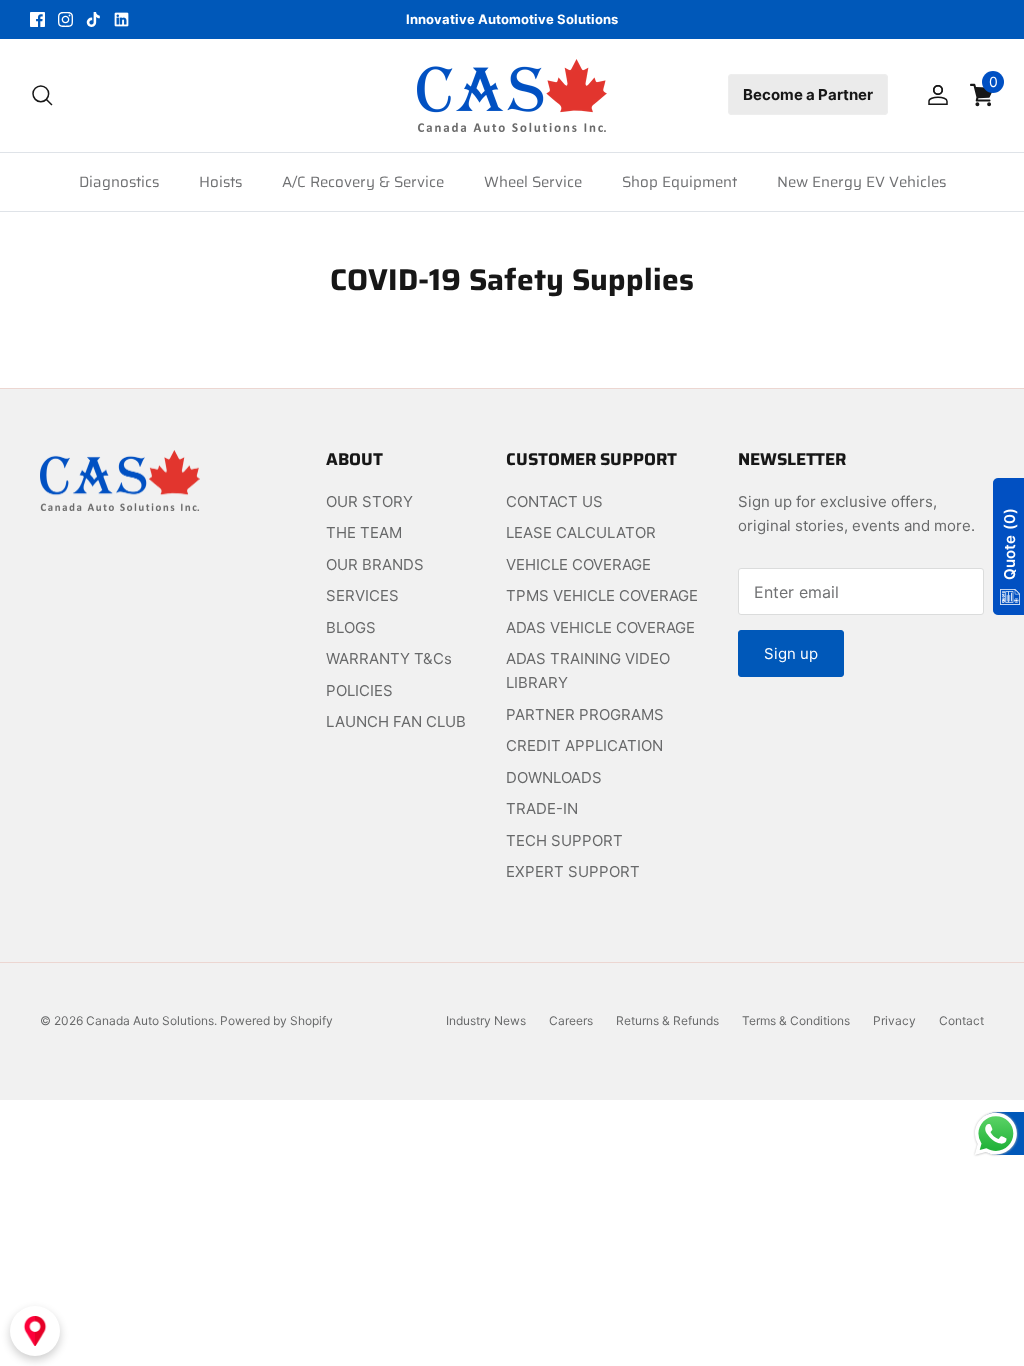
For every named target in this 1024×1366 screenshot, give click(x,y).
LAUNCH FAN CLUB (396, 721)
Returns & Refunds (667, 1020)
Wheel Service (533, 182)
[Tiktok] (93, 19)
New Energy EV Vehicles (861, 182)
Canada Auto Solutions (150, 1020)
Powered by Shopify (276, 1020)
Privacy (894, 1020)
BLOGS (351, 627)
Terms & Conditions (796, 1020)
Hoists (220, 182)
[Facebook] (37, 19)
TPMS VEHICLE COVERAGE (602, 595)
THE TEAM (364, 532)
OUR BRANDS (375, 564)
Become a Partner (808, 94)
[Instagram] (65, 19)
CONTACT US (554, 501)
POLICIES (359, 690)
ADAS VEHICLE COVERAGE (600, 627)
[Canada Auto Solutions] (512, 95)
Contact (961, 1020)
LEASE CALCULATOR (581, 532)
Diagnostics (119, 182)
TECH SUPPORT (564, 840)
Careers (571, 1020)
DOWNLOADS (554, 777)
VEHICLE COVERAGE (578, 564)
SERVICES (362, 595)
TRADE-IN (542, 808)
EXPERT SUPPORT (573, 871)
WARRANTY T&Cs (389, 658)
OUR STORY (369, 501)
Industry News (486, 1020)
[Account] (934, 95)
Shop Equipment (679, 182)
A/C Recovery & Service (363, 182)
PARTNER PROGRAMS (585, 714)
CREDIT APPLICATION (584, 745)
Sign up (791, 653)
